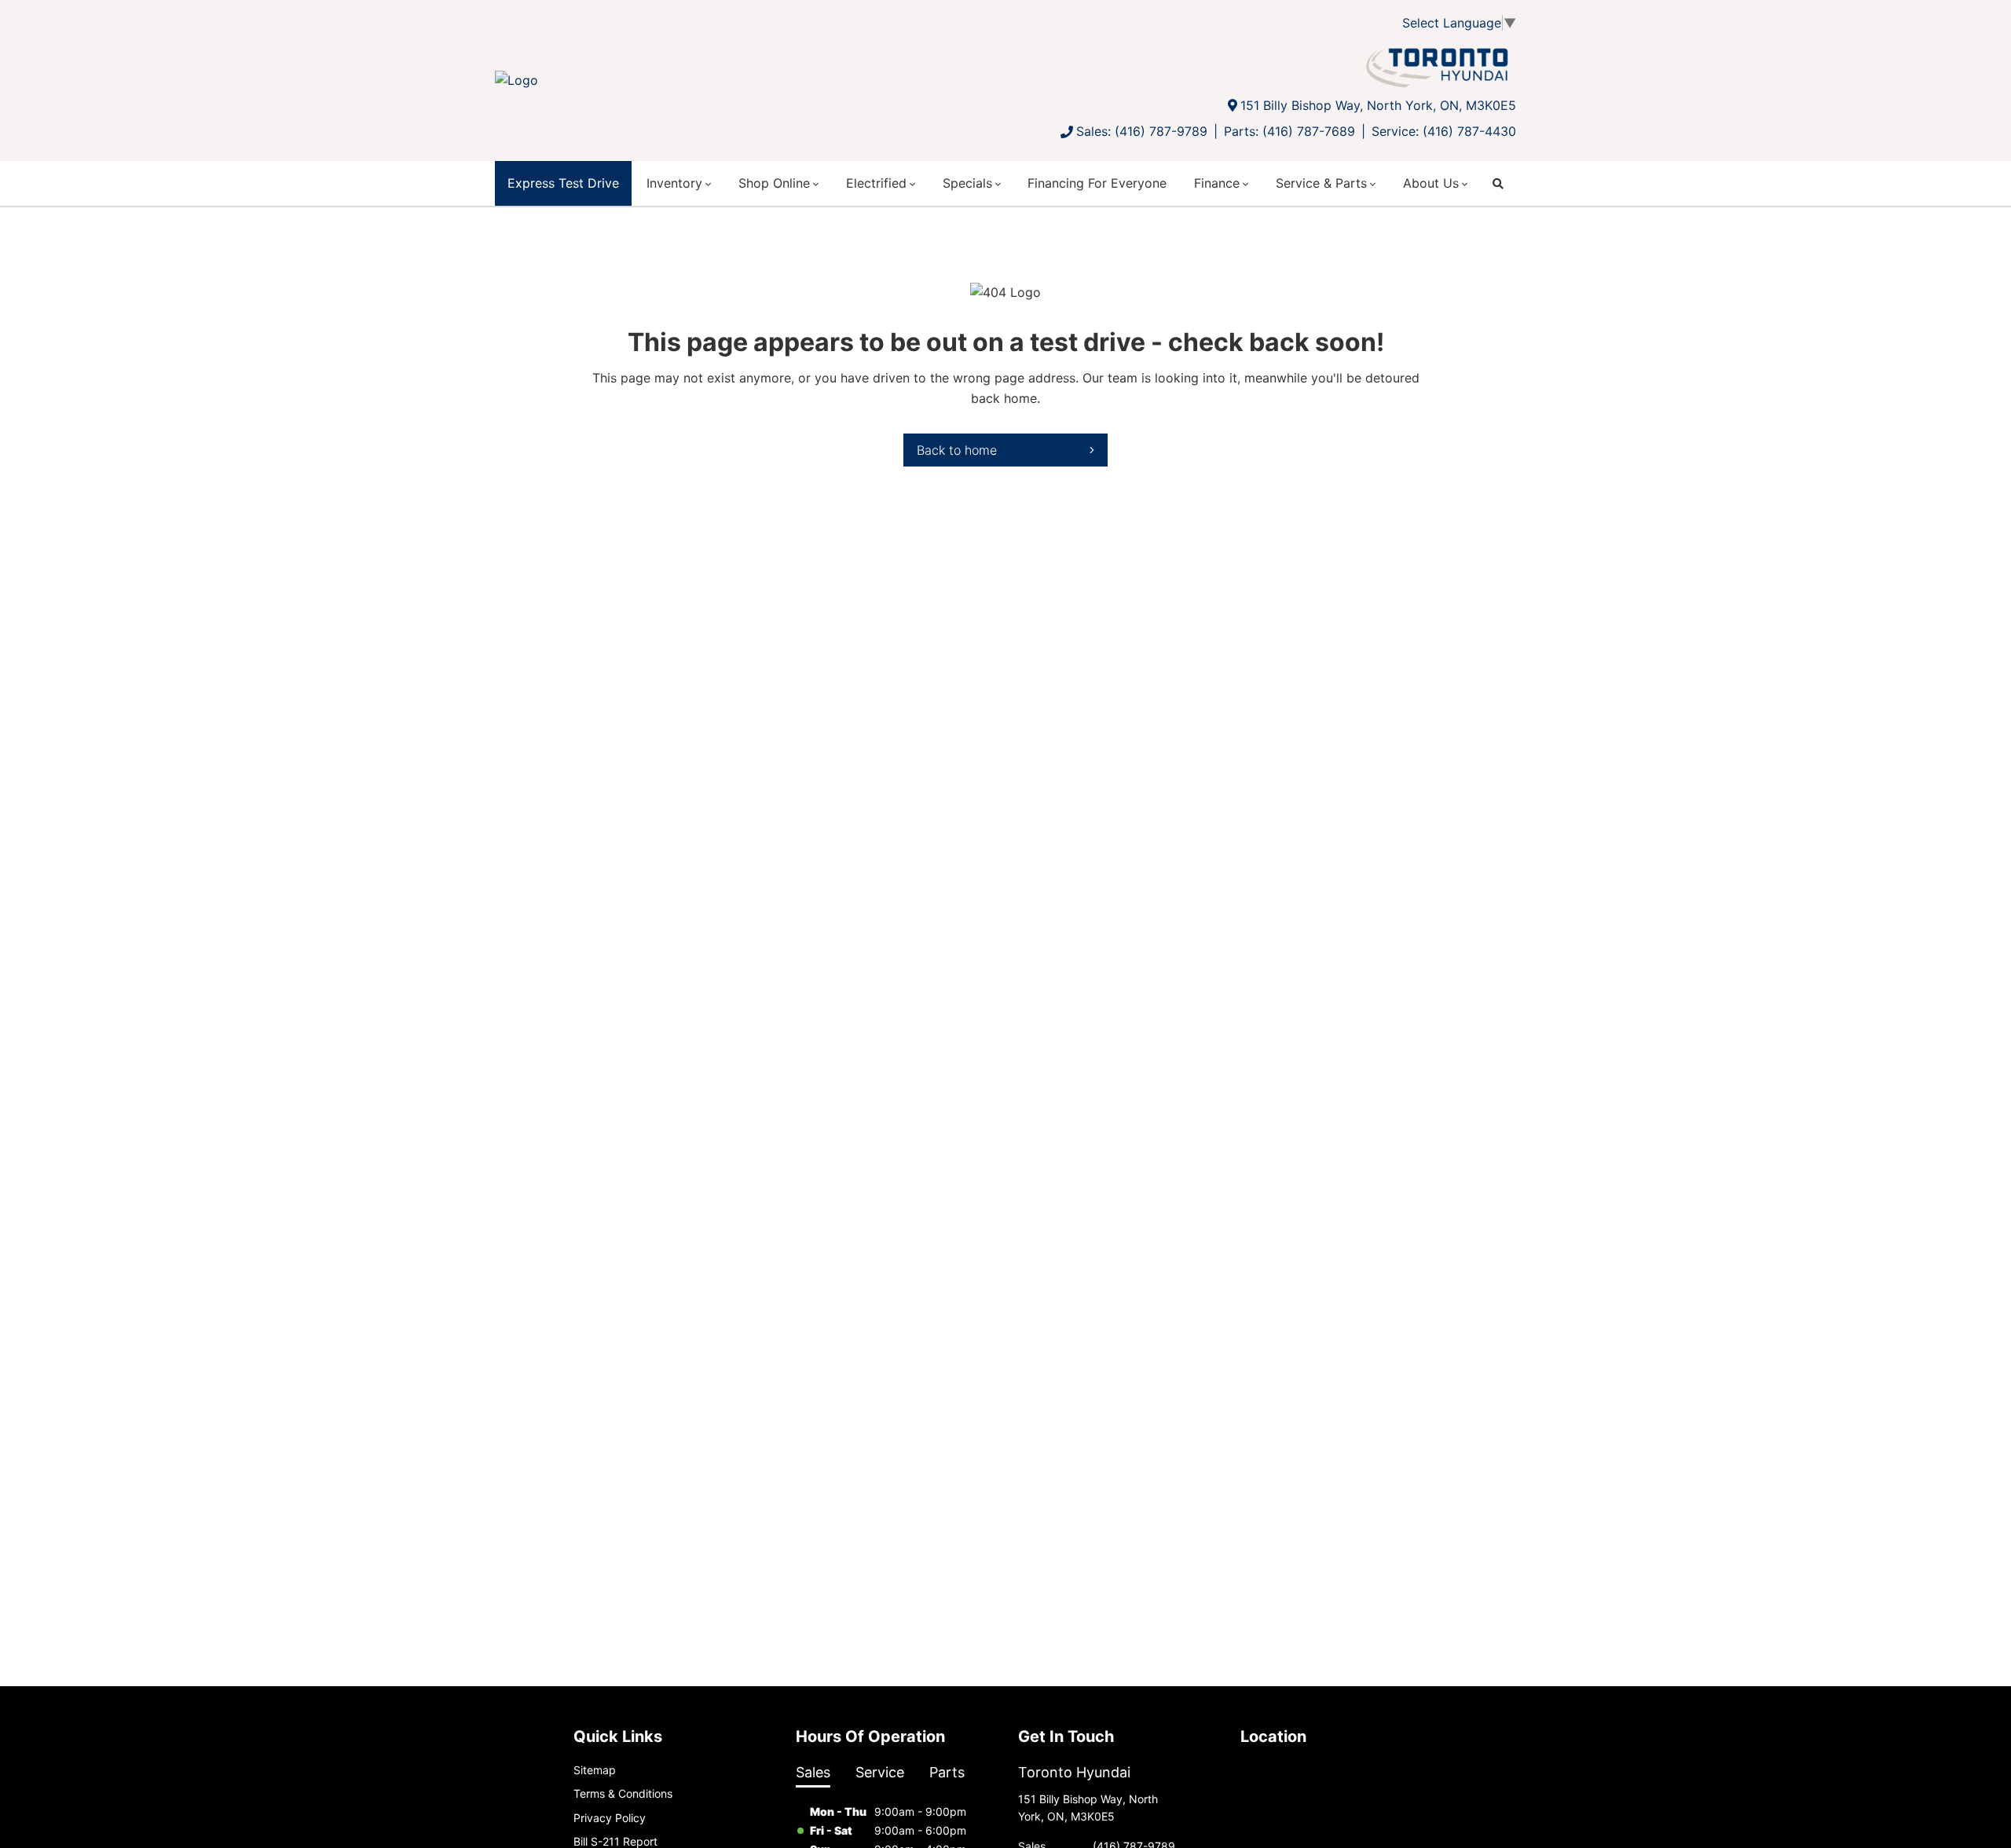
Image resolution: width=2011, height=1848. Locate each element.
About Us (1431, 183)
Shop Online (774, 183)
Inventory (674, 183)
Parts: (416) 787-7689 (1289, 131)
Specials (967, 183)
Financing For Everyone (1097, 183)
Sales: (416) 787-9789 (1142, 131)
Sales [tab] (813, 1772)
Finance (1217, 183)
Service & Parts (1321, 183)
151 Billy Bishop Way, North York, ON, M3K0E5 (1378, 105)
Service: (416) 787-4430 (1444, 131)
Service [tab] (880, 1772)
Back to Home (957, 450)
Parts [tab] (947, 1772)
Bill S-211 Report (615, 1841)
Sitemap (595, 1770)
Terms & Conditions (623, 1793)
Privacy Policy (610, 1818)
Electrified (876, 183)
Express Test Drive (563, 183)
